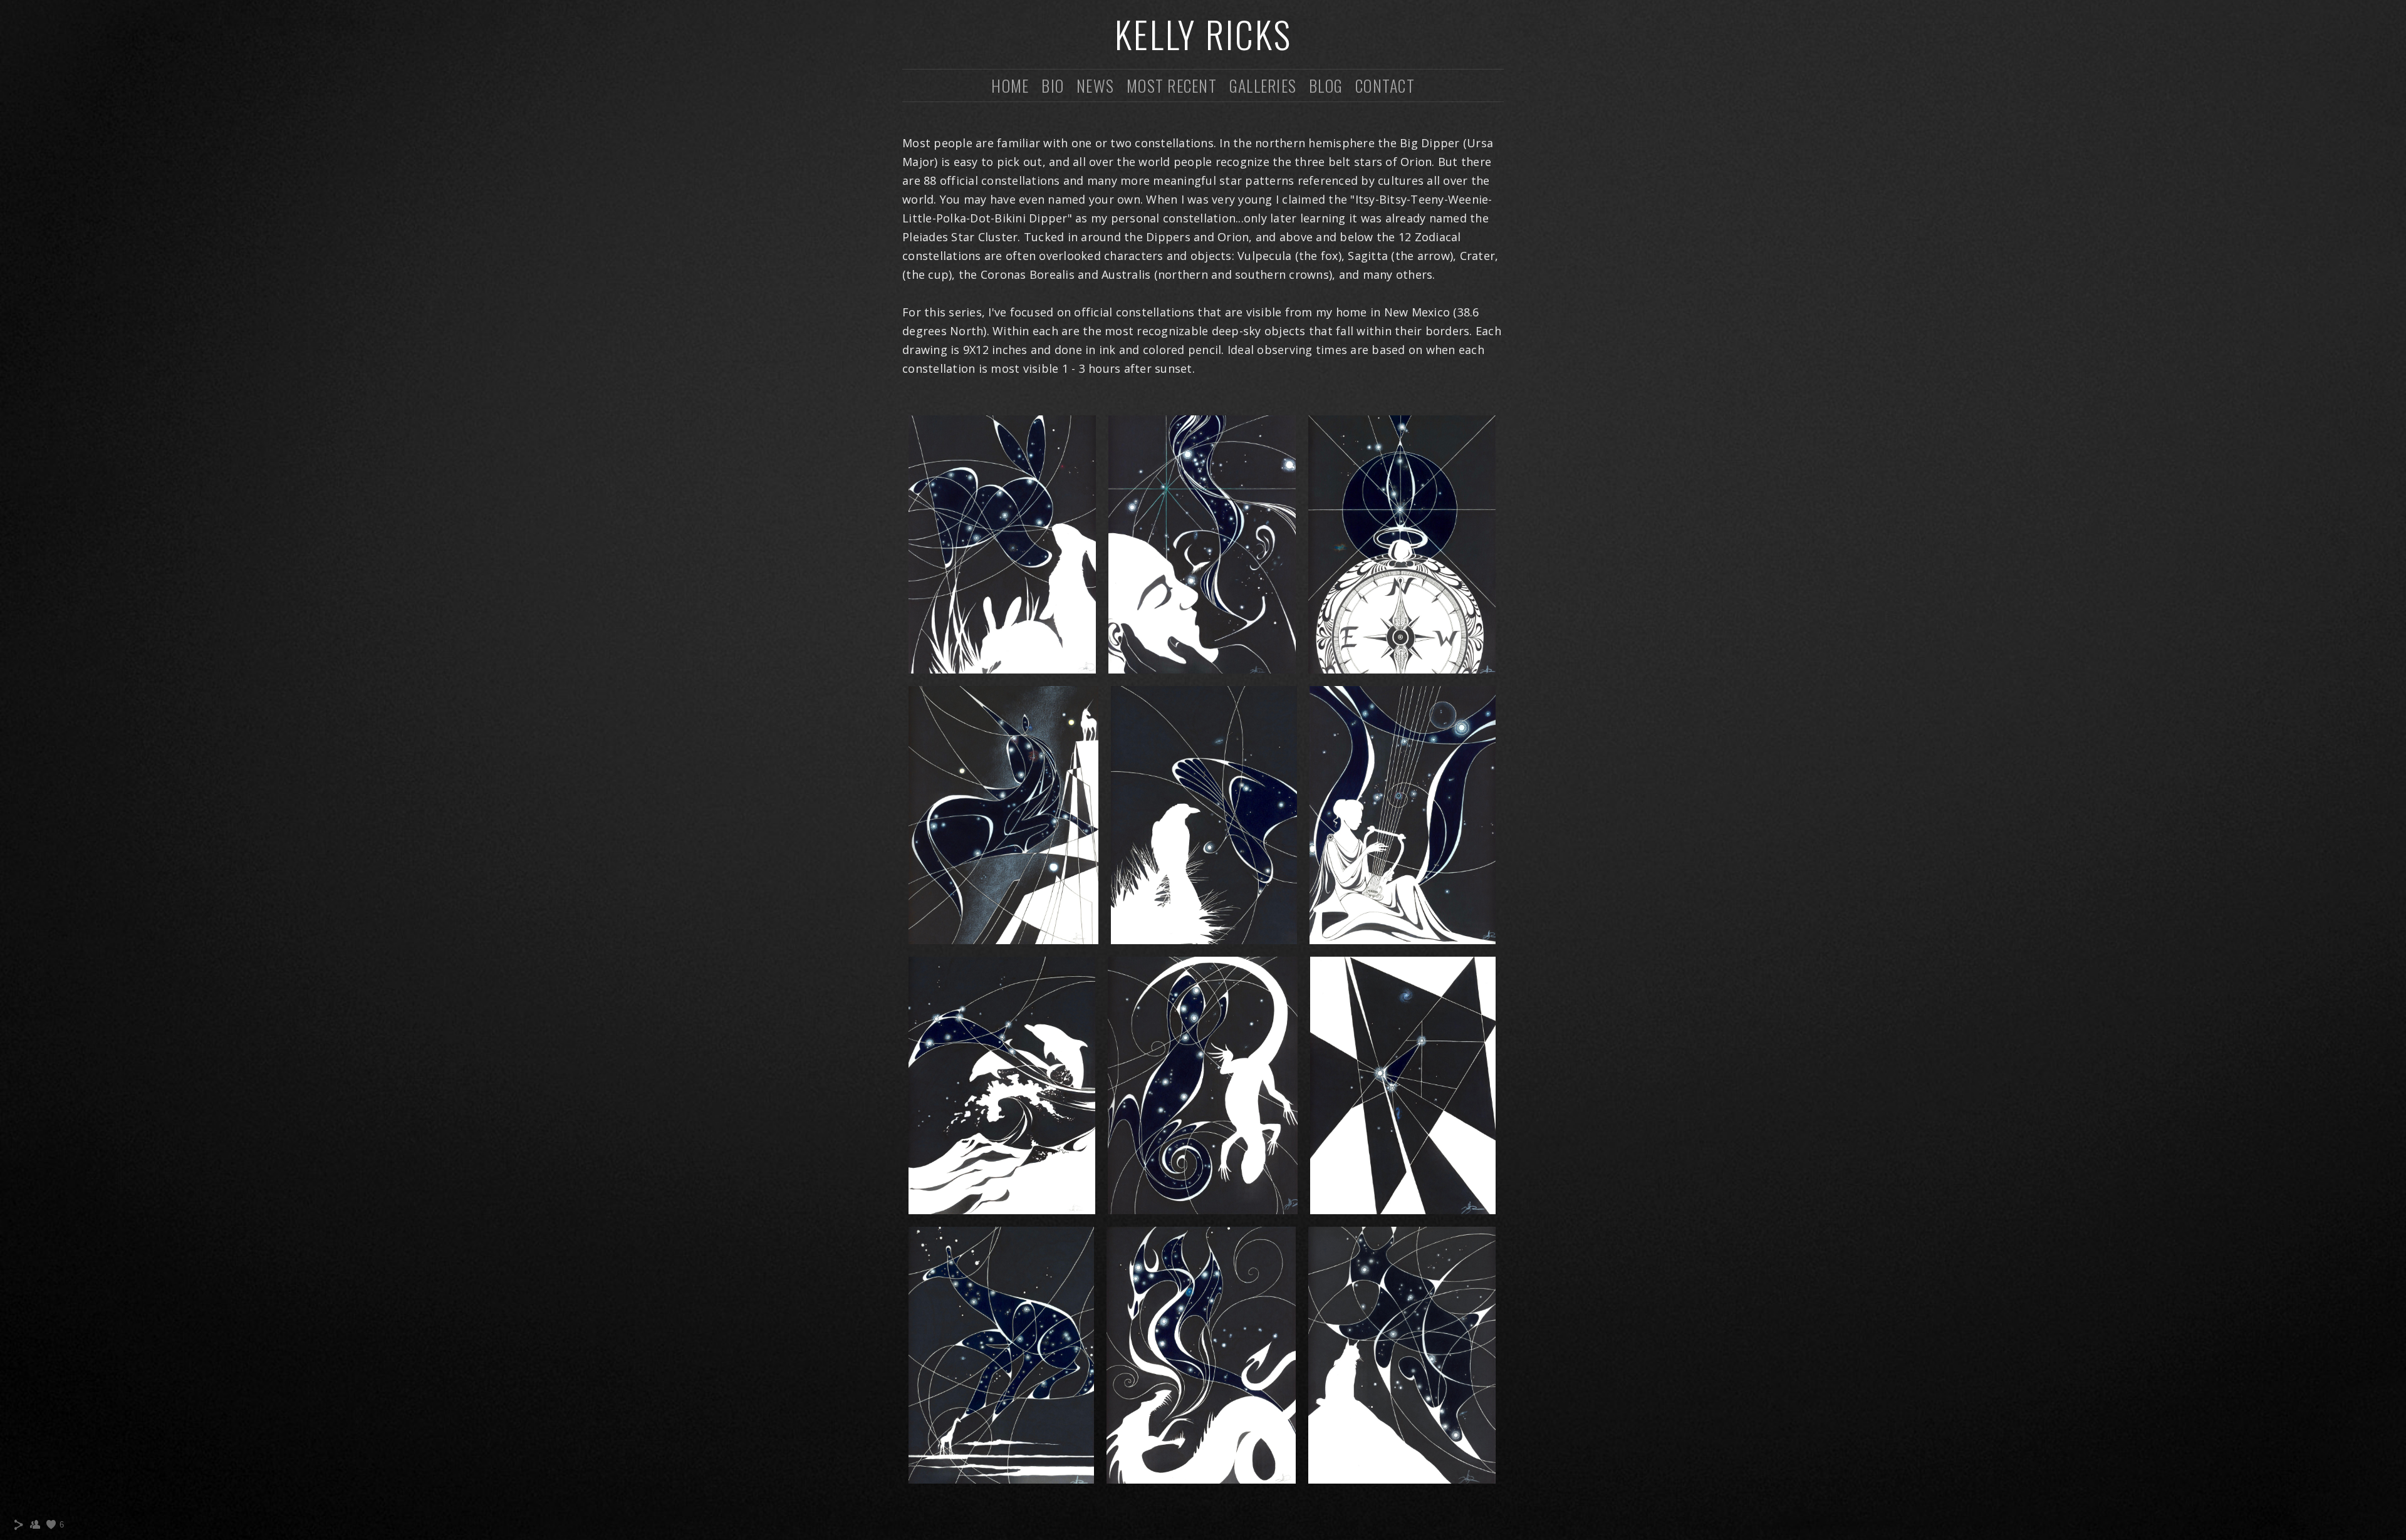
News (1095, 86)
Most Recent (1172, 86)
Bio (1053, 86)
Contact (1385, 86)
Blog (1326, 86)
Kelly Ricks (1203, 34)
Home (1010, 86)
